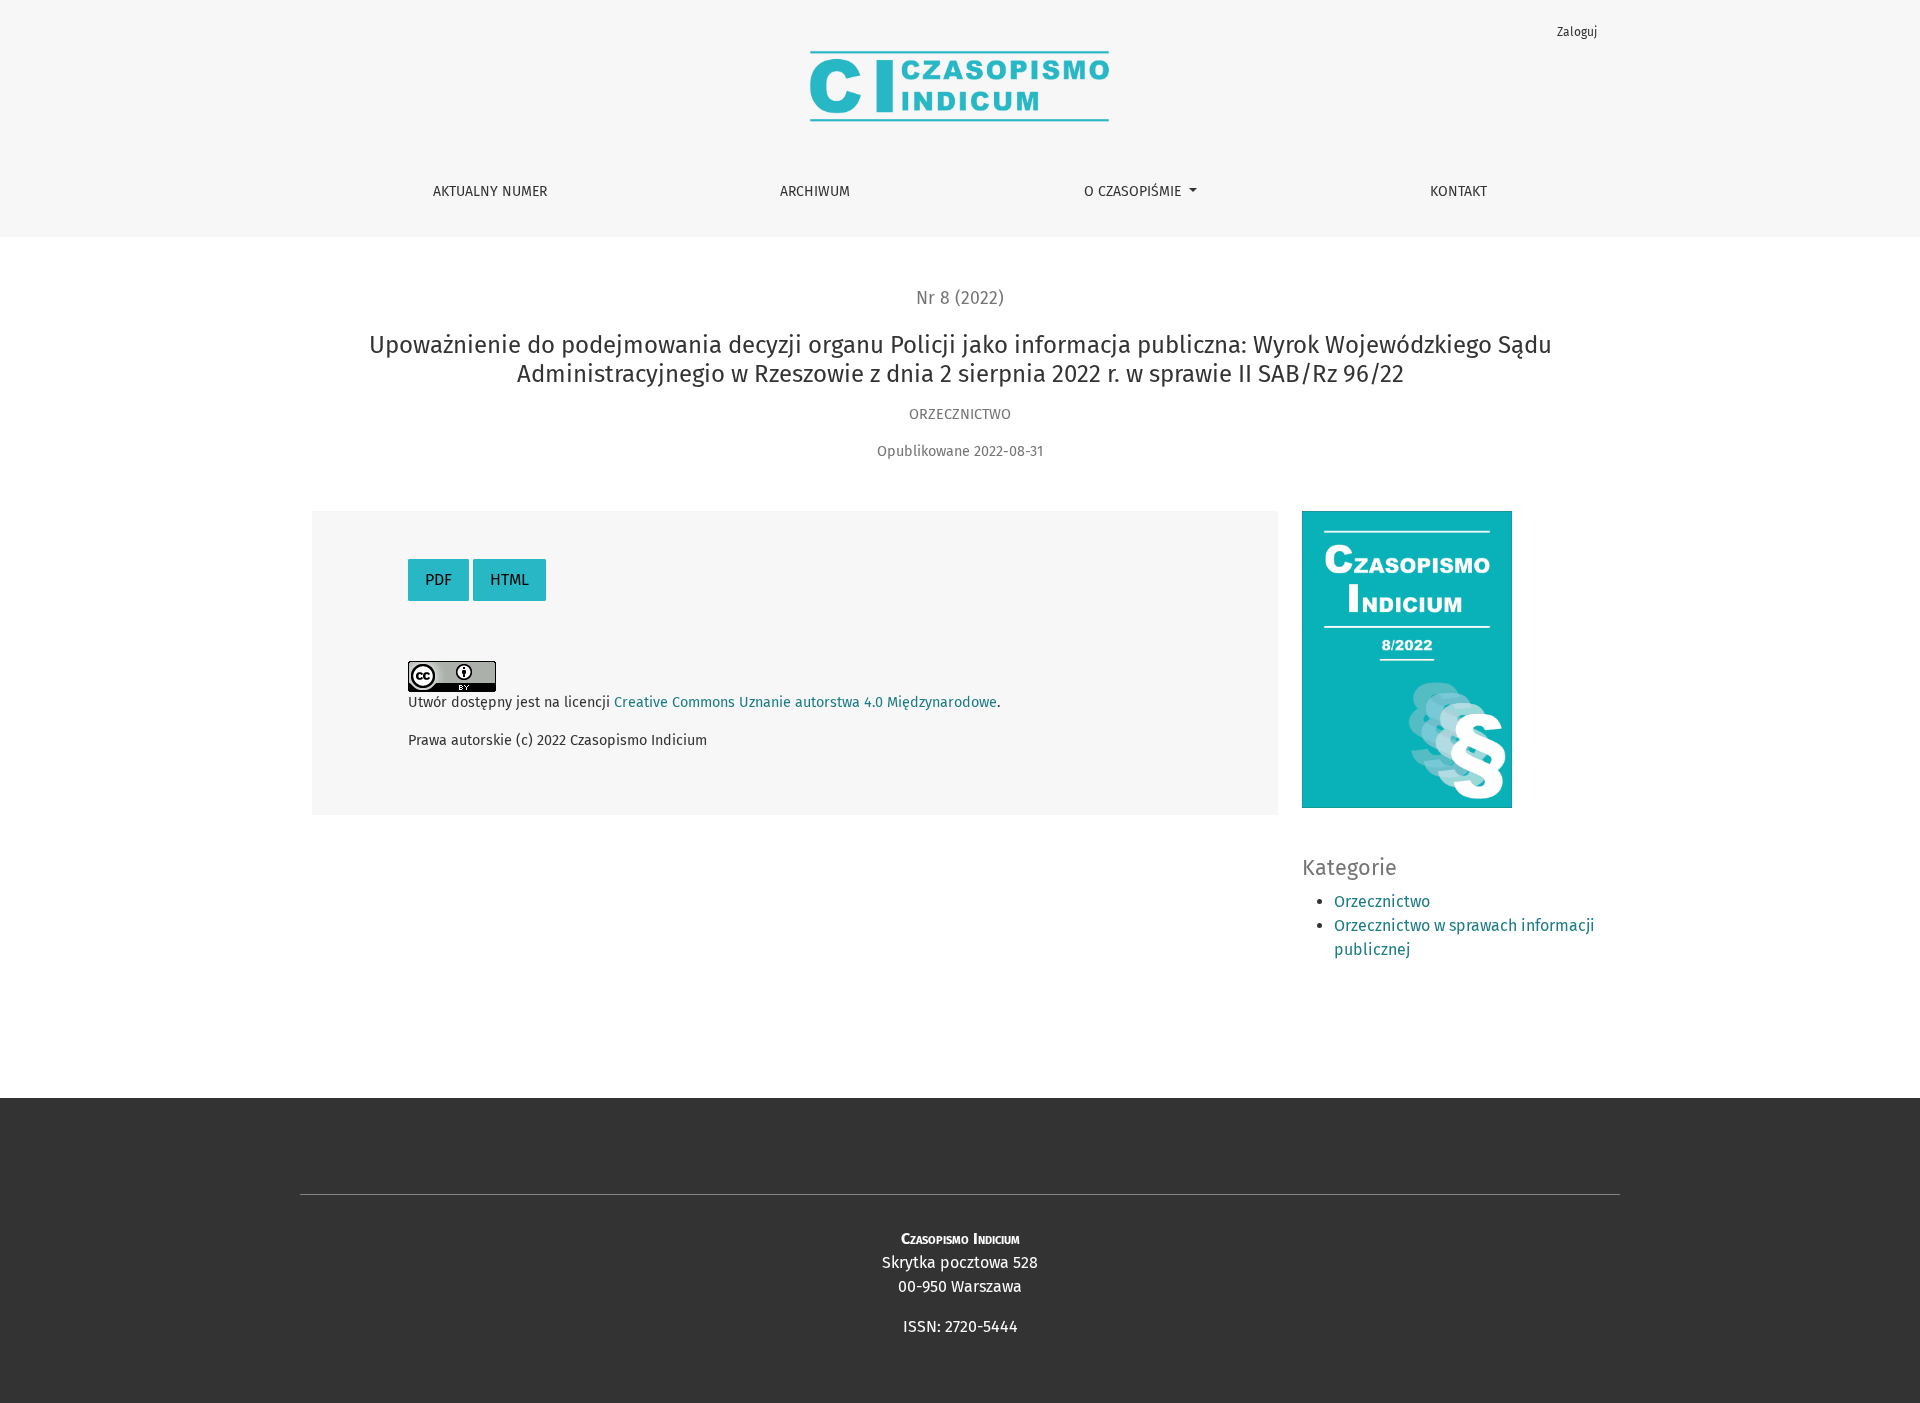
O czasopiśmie (1134, 191)
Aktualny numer (490, 191)
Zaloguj (1577, 32)
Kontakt (1458, 191)
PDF (438, 579)
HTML (509, 579)
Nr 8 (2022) (960, 298)
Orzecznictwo (1382, 901)
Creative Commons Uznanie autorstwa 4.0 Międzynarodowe (805, 702)
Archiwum (815, 191)
